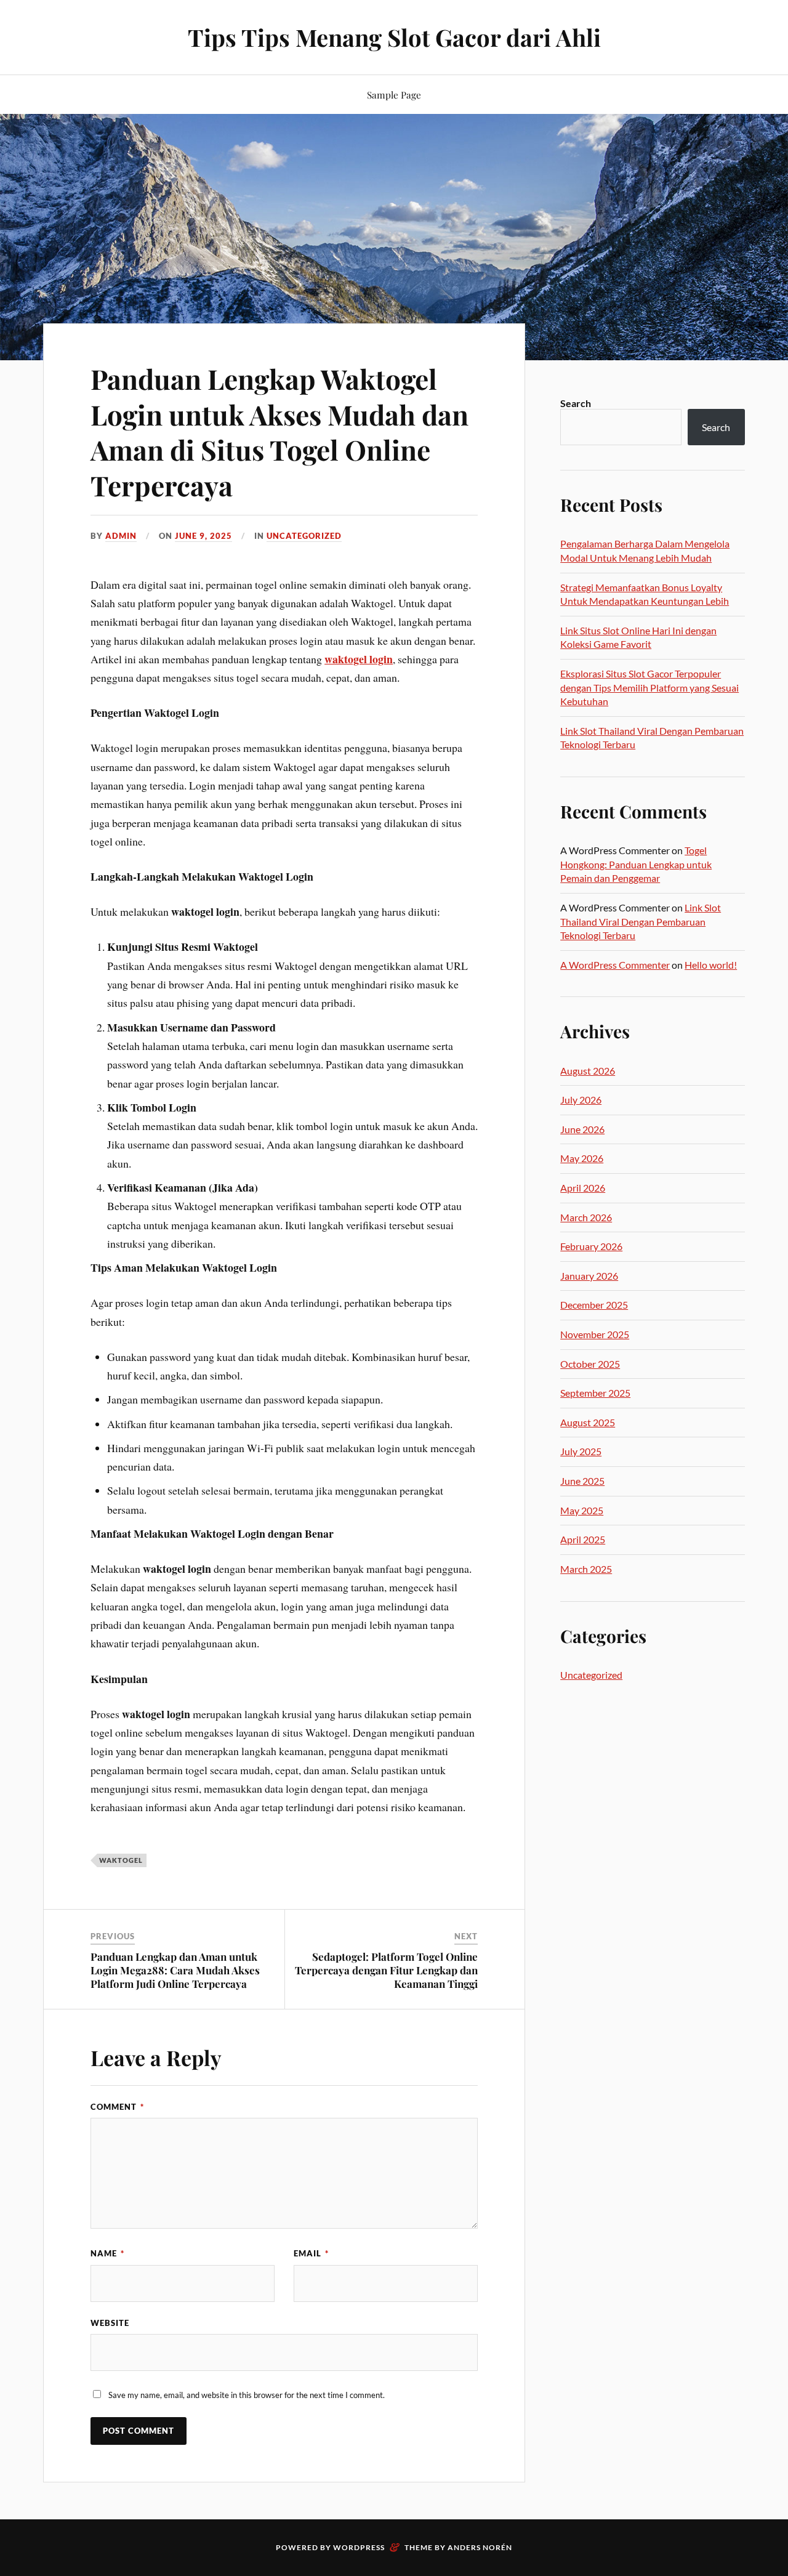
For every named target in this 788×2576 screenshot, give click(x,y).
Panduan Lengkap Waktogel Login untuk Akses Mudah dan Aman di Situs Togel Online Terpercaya (279, 431)
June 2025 (582, 1481)
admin (121, 536)
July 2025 (581, 1451)
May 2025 (582, 1510)
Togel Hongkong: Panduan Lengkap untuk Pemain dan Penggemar (636, 864)
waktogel (121, 1860)
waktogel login (359, 659)
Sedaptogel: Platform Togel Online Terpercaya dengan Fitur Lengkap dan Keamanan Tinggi (386, 1970)
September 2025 (595, 1393)
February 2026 (591, 1246)
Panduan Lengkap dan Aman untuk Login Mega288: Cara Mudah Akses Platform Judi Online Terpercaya (175, 1970)
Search (576, 403)
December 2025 (594, 1305)
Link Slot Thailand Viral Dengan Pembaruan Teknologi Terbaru (641, 921)
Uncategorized (304, 536)
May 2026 (582, 1158)
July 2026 (581, 1100)
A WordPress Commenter (615, 965)
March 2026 (586, 1217)
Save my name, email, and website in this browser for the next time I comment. (247, 2395)
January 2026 (589, 1276)
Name (107, 2253)
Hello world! (711, 965)
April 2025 (583, 1539)
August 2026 (588, 1071)
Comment (117, 2107)
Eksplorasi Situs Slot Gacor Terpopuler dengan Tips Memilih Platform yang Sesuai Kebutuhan (649, 687)
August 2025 (588, 1422)
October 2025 (590, 1364)
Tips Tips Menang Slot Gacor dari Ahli (394, 37)
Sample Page (394, 95)
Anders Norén (480, 2547)
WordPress (359, 2547)
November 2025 (595, 1334)
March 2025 (586, 1569)
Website (110, 2323)
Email (311, 2253)
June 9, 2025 (203, 536)
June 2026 (582, 1129)
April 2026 (583, 1188)
